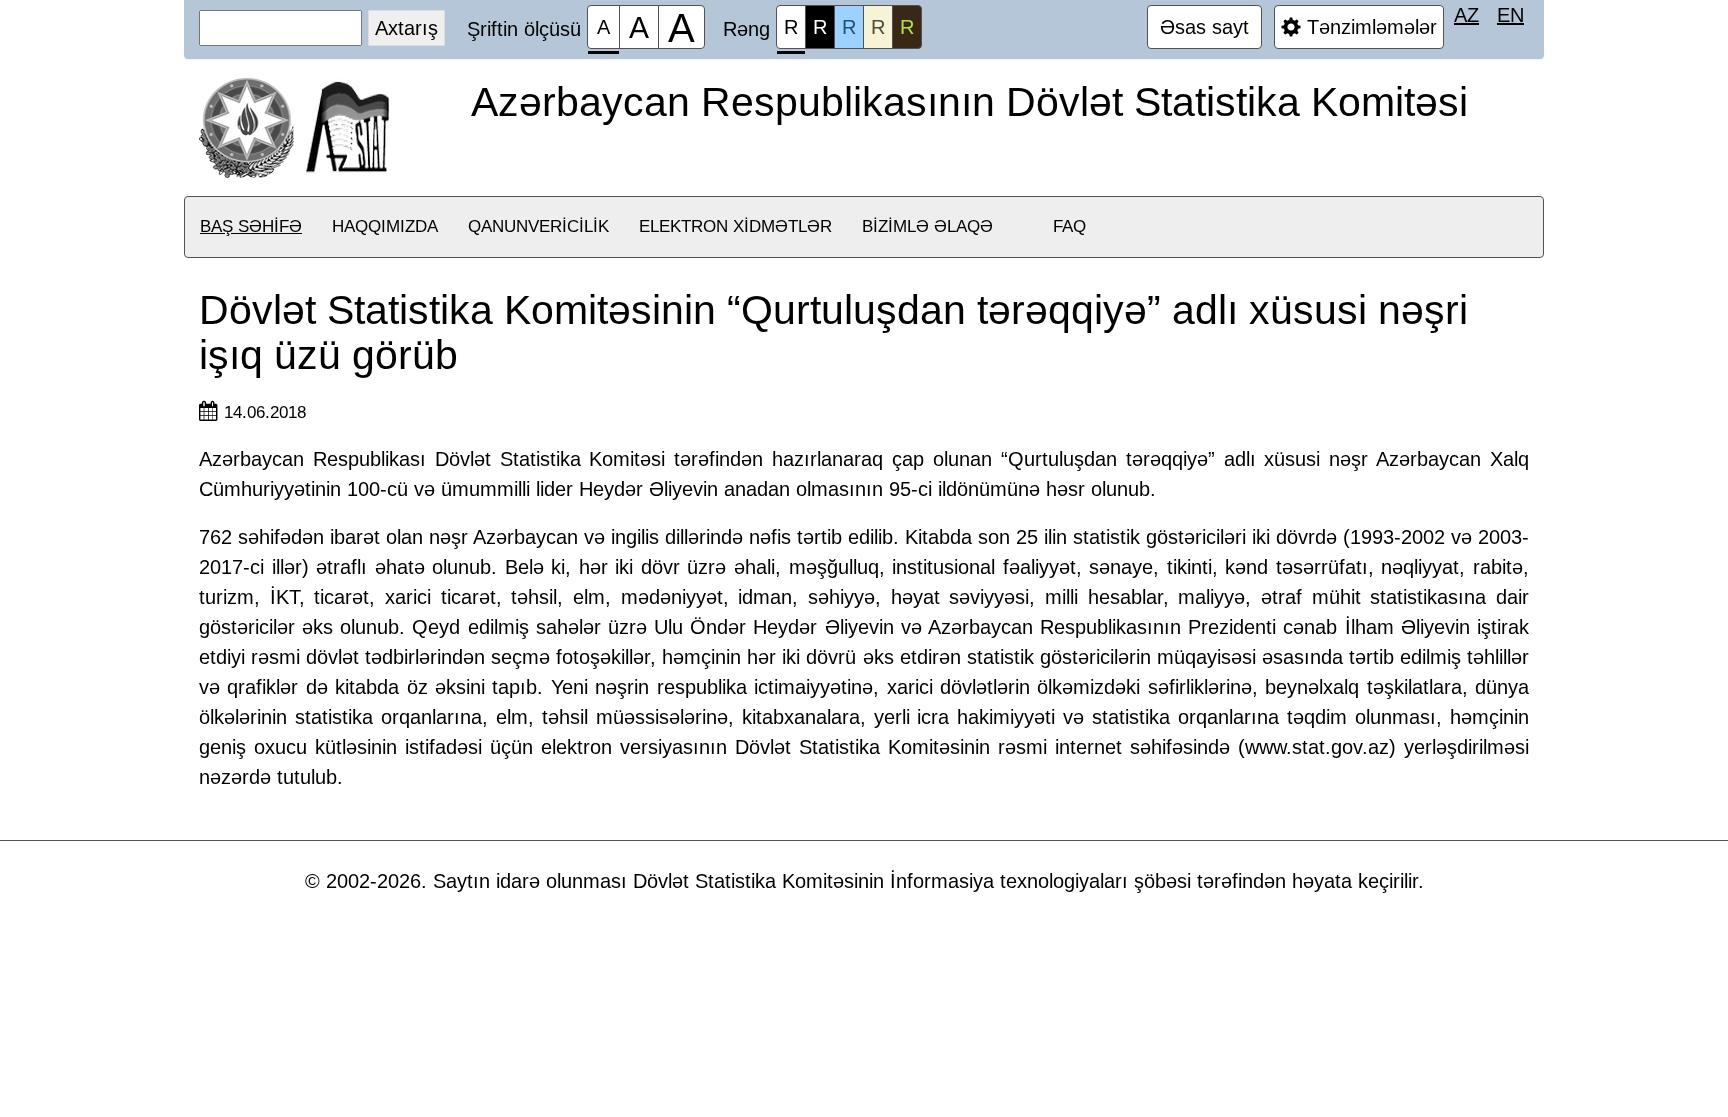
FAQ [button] (1069, 226)
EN (1510, 15)
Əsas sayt (1204, 27)
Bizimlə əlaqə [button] (927, 226)
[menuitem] (251, 227)
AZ (1466, 15)
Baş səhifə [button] (251, 226)
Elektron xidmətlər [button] (735, 226)
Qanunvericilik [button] (538, 226)
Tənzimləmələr (1369, 27)
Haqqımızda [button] (385, 226)
